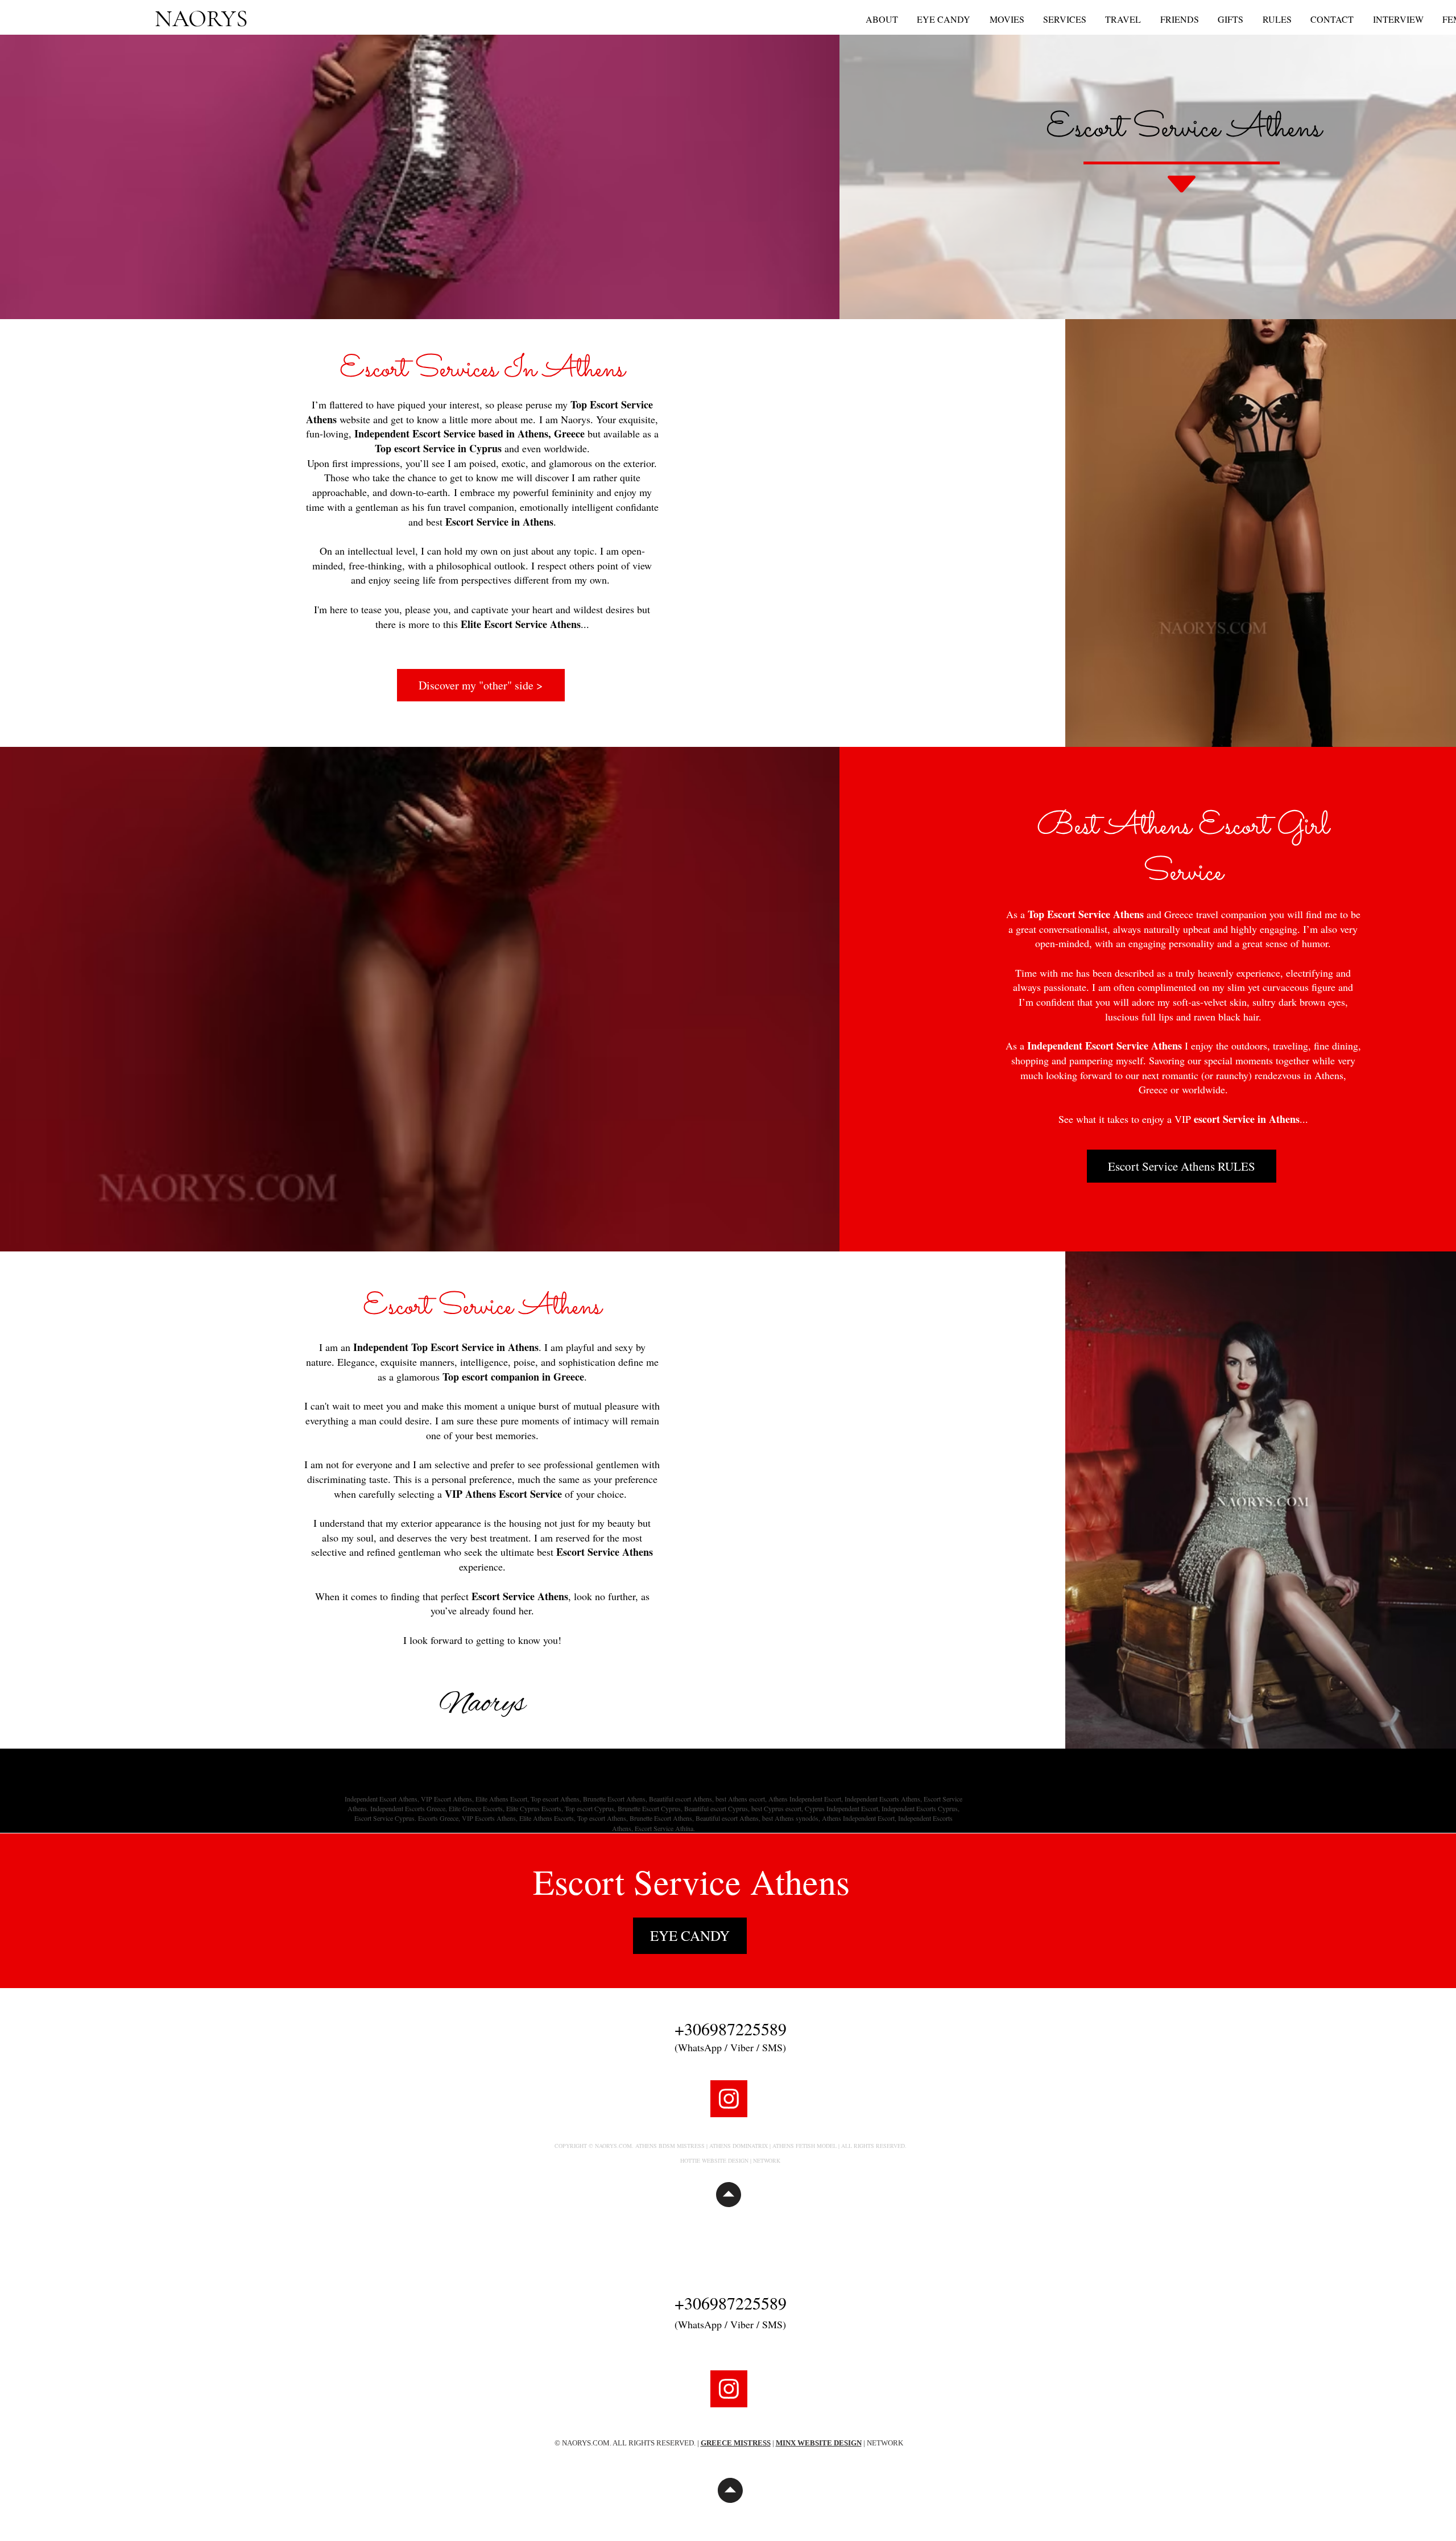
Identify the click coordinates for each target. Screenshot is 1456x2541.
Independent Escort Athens (381, 1799)
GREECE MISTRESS (736, 2443)
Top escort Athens (555, 1799)
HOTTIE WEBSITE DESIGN (714, 2160)
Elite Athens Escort (501, 1799)
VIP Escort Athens (446, 1799)
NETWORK (767, 2160)
